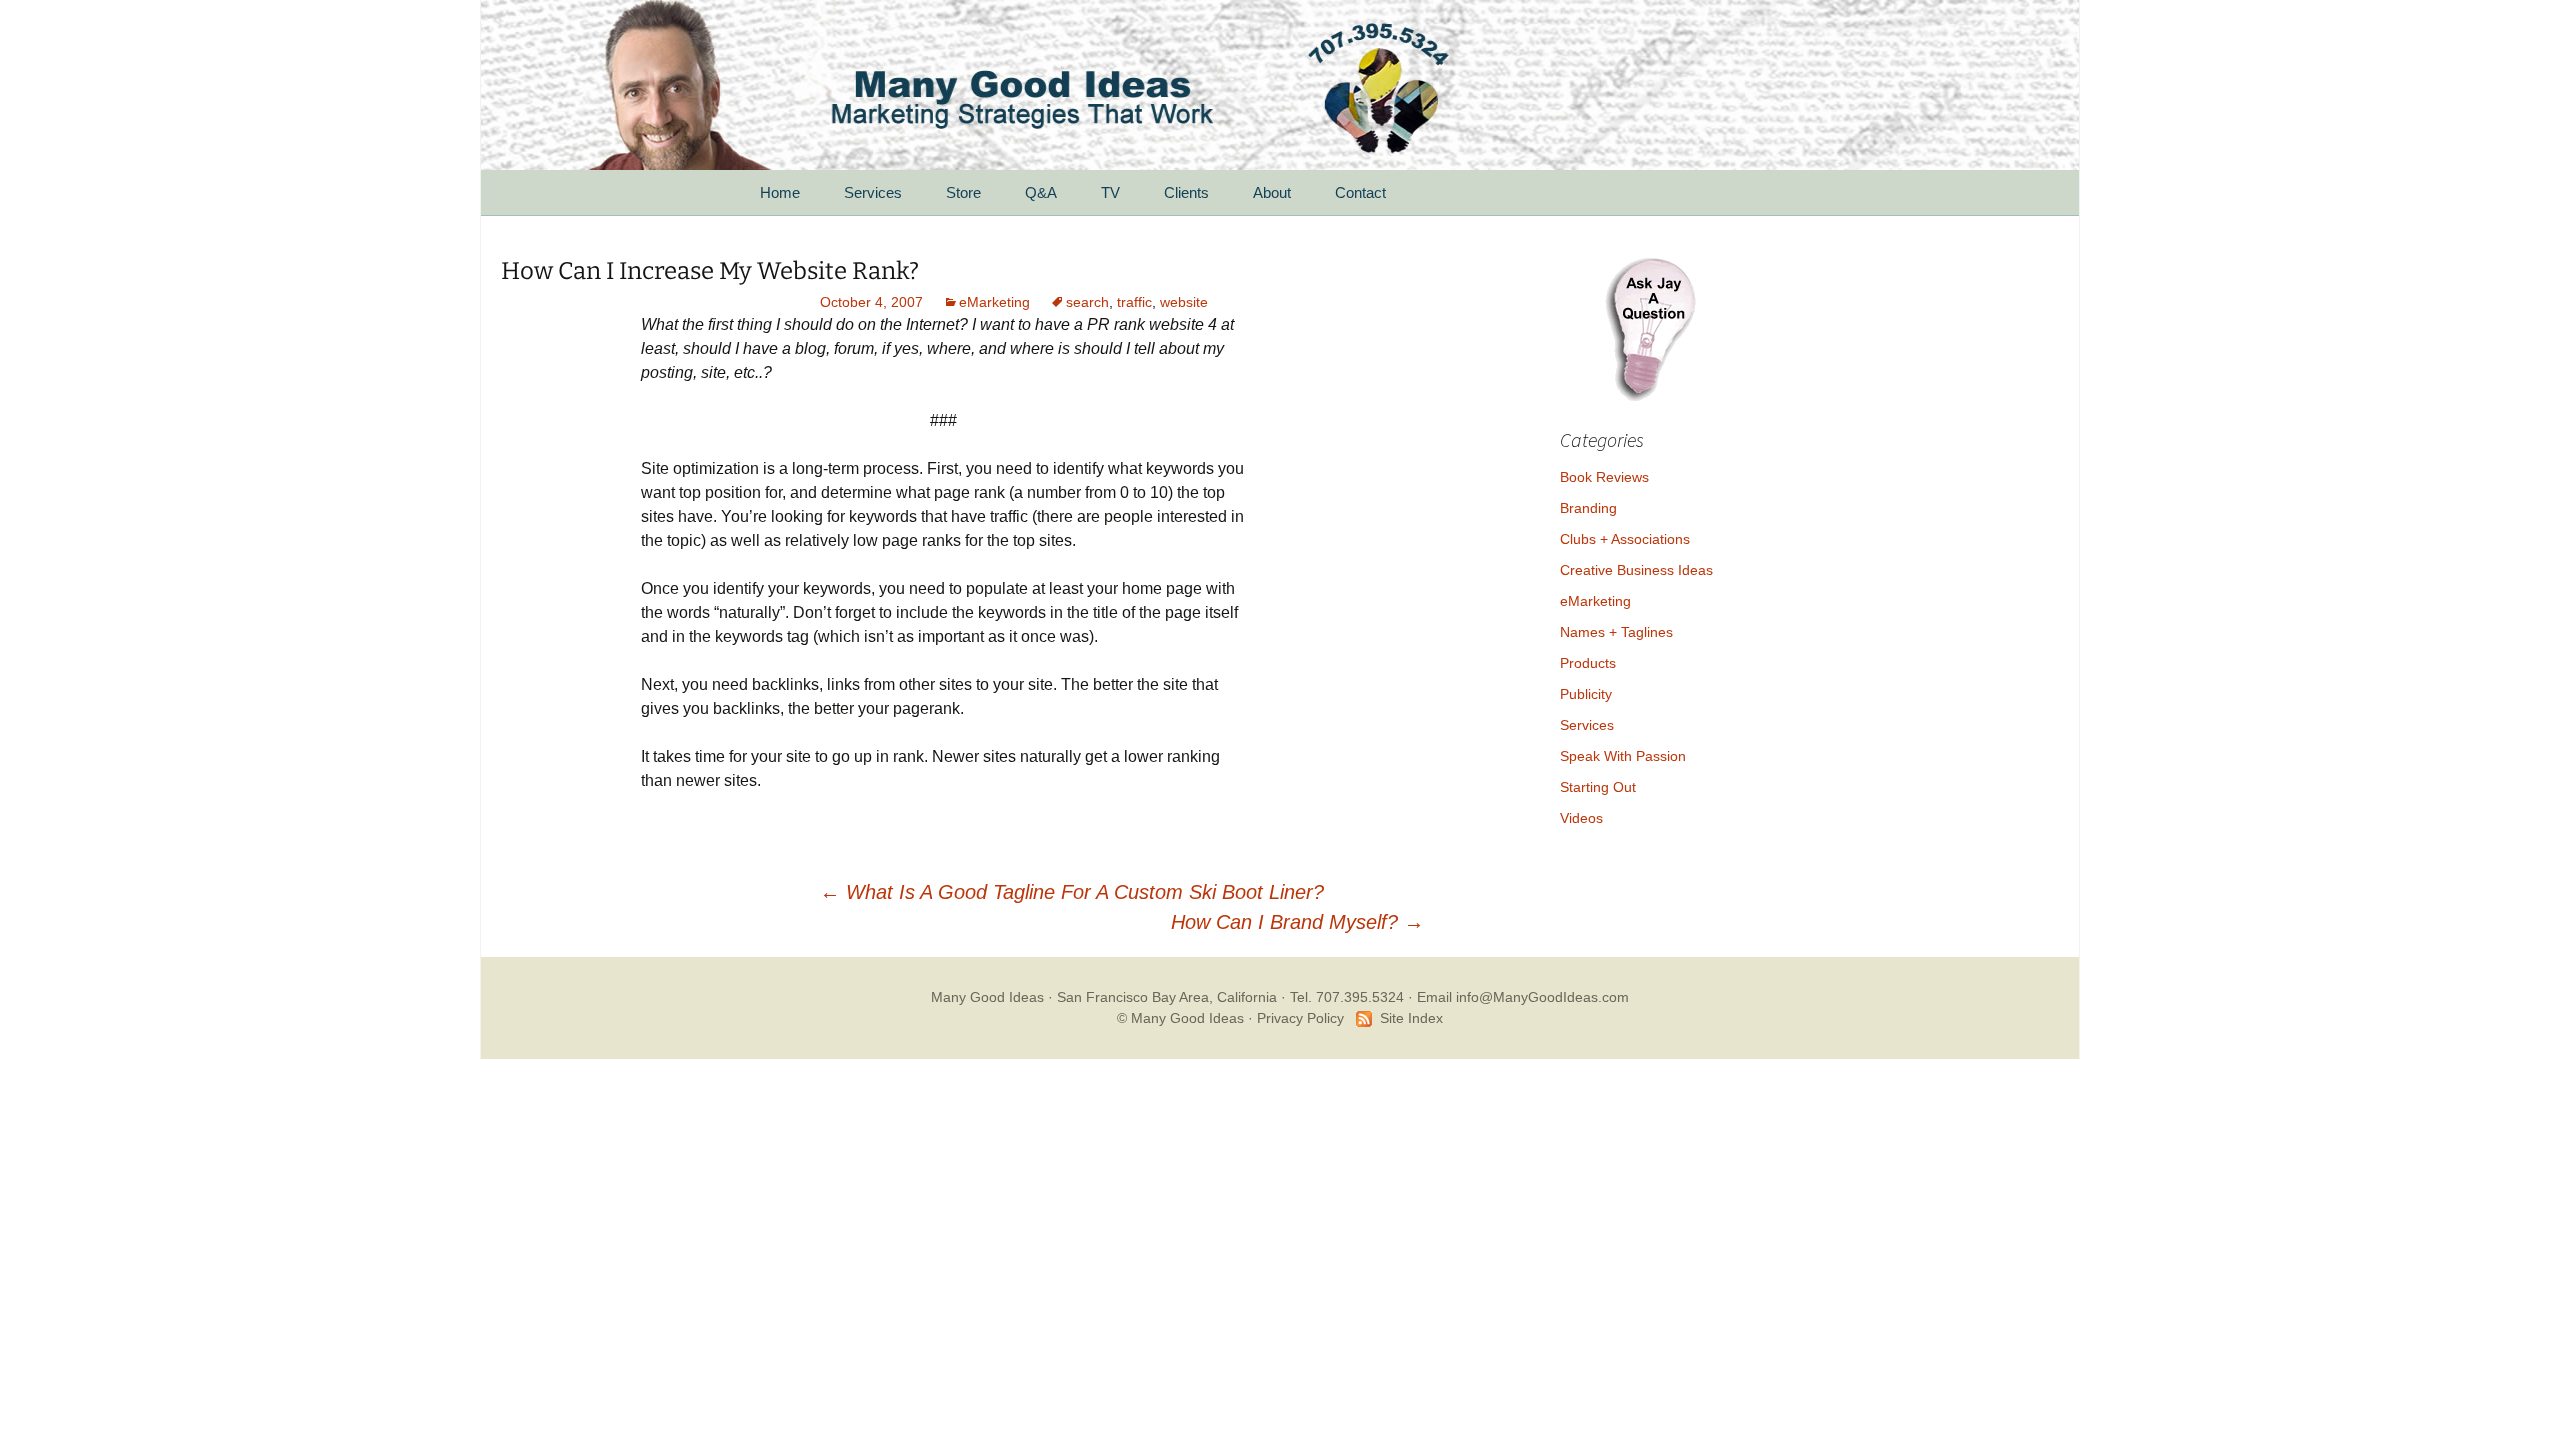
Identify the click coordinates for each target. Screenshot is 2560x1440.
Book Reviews (1604, 477)
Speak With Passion (1623, 756)
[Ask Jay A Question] (1650, 326)
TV (1110, 192)
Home (780, 192)
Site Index (1411, 1018)
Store (963, 192)
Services (873, 192)
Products (1588, 663)
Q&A (1041, 192)
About (1272, 192)
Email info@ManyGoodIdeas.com (1523, 997)
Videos (1581, 818)
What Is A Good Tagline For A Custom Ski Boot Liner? (1072, 892)
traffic (1134, 302)
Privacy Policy (1300, 1018)
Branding (1588, 508)
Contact (1360, 192)
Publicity (1586, 694)
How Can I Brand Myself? (1297, 922)
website (1184, 302)
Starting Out (1598, 787)
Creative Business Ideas (1636, 570)
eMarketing (994, 302)
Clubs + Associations (1625, 539)
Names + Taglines (1616, 632)
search (1087, 302)
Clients (1186, 192)
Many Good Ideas (987, 997)
